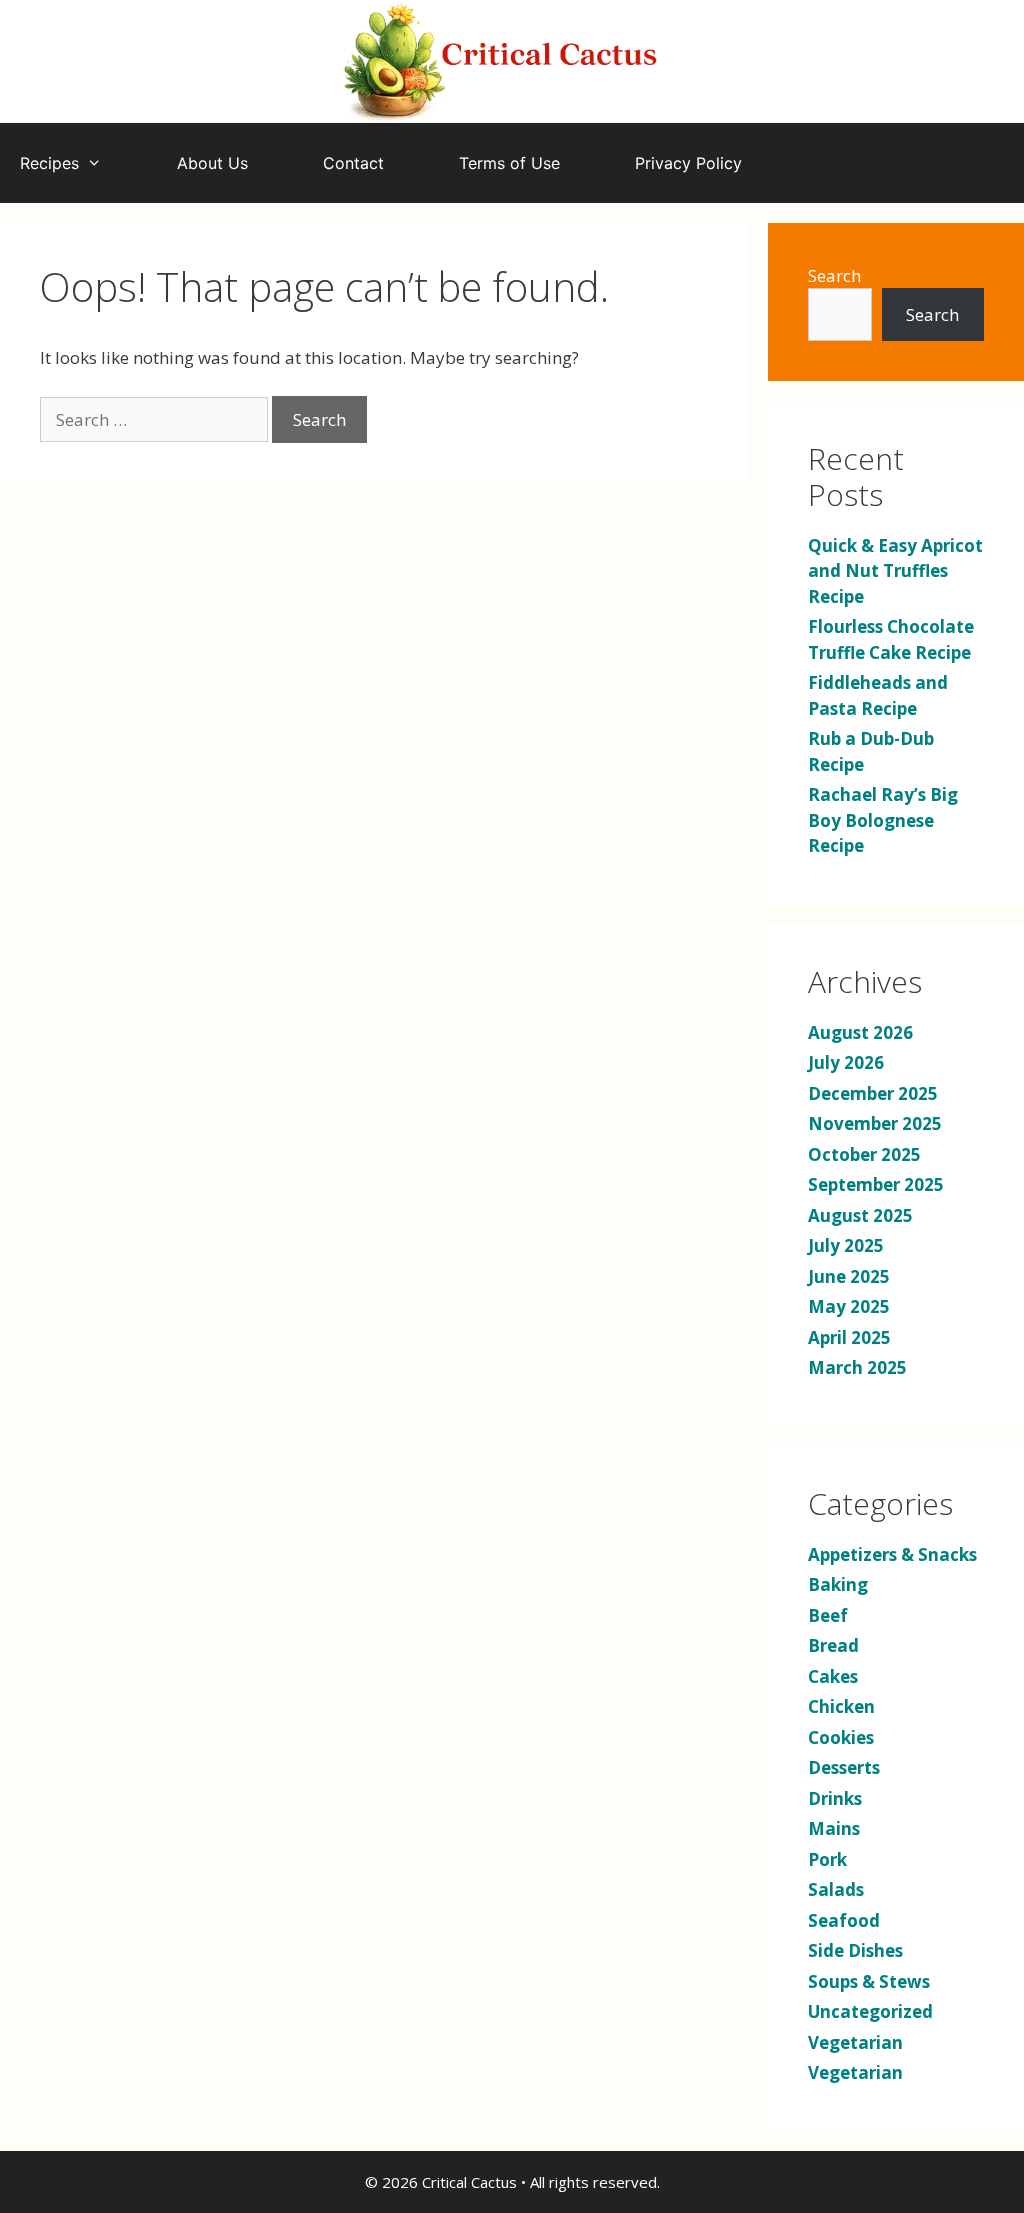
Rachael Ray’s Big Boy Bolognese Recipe (883, 820)
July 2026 (846, 1062)
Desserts (844, 1767)
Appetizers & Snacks (892, 1554)
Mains (834, 1828)
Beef (828, 1615)
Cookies (841, 1737)
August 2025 (860, 1215)
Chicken (841, 1706)
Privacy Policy (688, 163)
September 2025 (876, 1184)
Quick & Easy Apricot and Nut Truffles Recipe (895, 571)
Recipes (49, 163)
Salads (836, 1889)
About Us (212, 163)
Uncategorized (870, 2011)
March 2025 (857, 1367)
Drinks (835, 1798)
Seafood (844, 1920)
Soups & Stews (869, 1981)
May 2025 (849, 1306)
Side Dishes (855, 1950)
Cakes (833, 1676)
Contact (353, 163)
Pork (827, 1859)
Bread (833, 1645)
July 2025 (846, 1245)
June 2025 (849, 1276)
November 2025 (875, 1123)
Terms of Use (509, 163)
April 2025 (849, 1337)
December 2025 (873, 1093)
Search (834, 275)
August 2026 (860, 1032)
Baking (838, 1584)
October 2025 (864, 1154)
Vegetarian (855, 2042)
